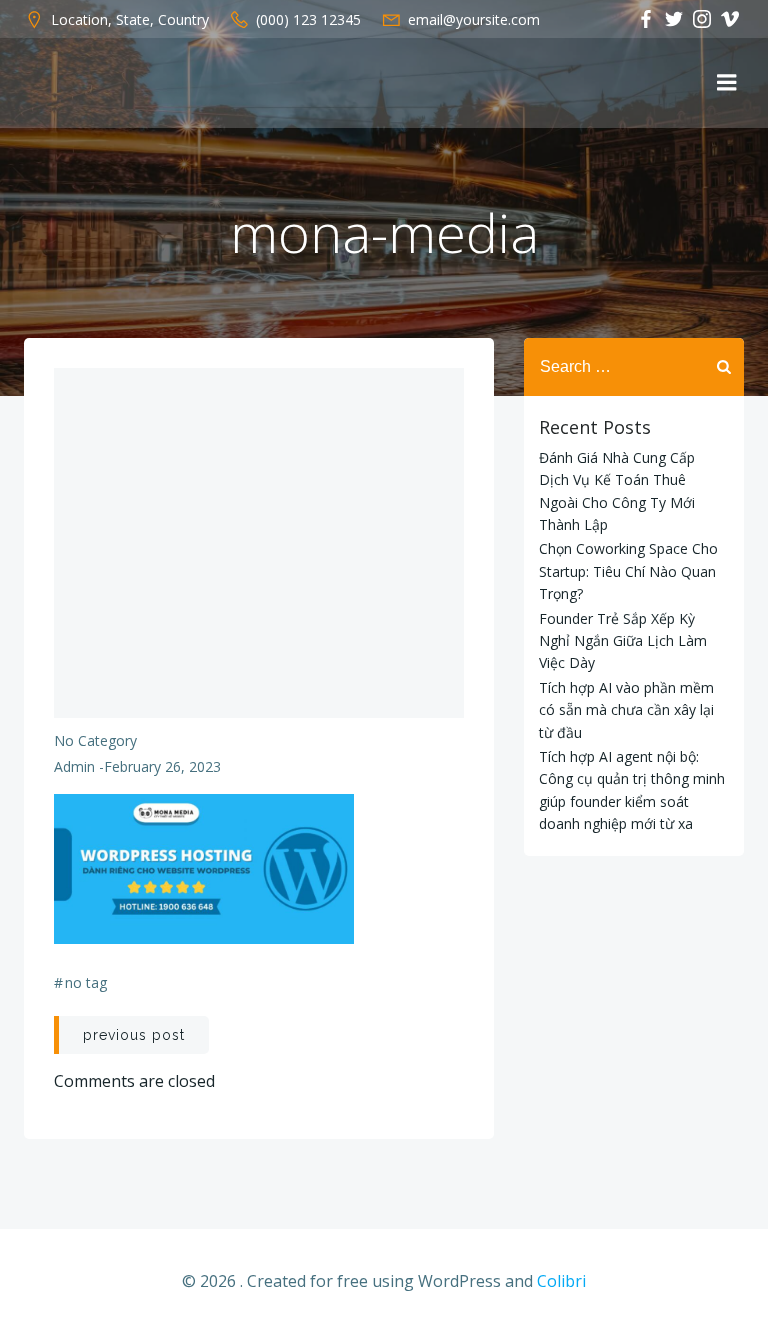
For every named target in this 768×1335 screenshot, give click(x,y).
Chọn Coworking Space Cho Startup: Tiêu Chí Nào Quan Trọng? (628, 571)
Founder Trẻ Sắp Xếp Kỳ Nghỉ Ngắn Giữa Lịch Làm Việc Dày (623, 641)
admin (74, 766)
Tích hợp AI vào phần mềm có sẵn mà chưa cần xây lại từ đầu (626, 710)
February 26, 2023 (162, 766)
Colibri (561, 1281)
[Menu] (727, 83)
